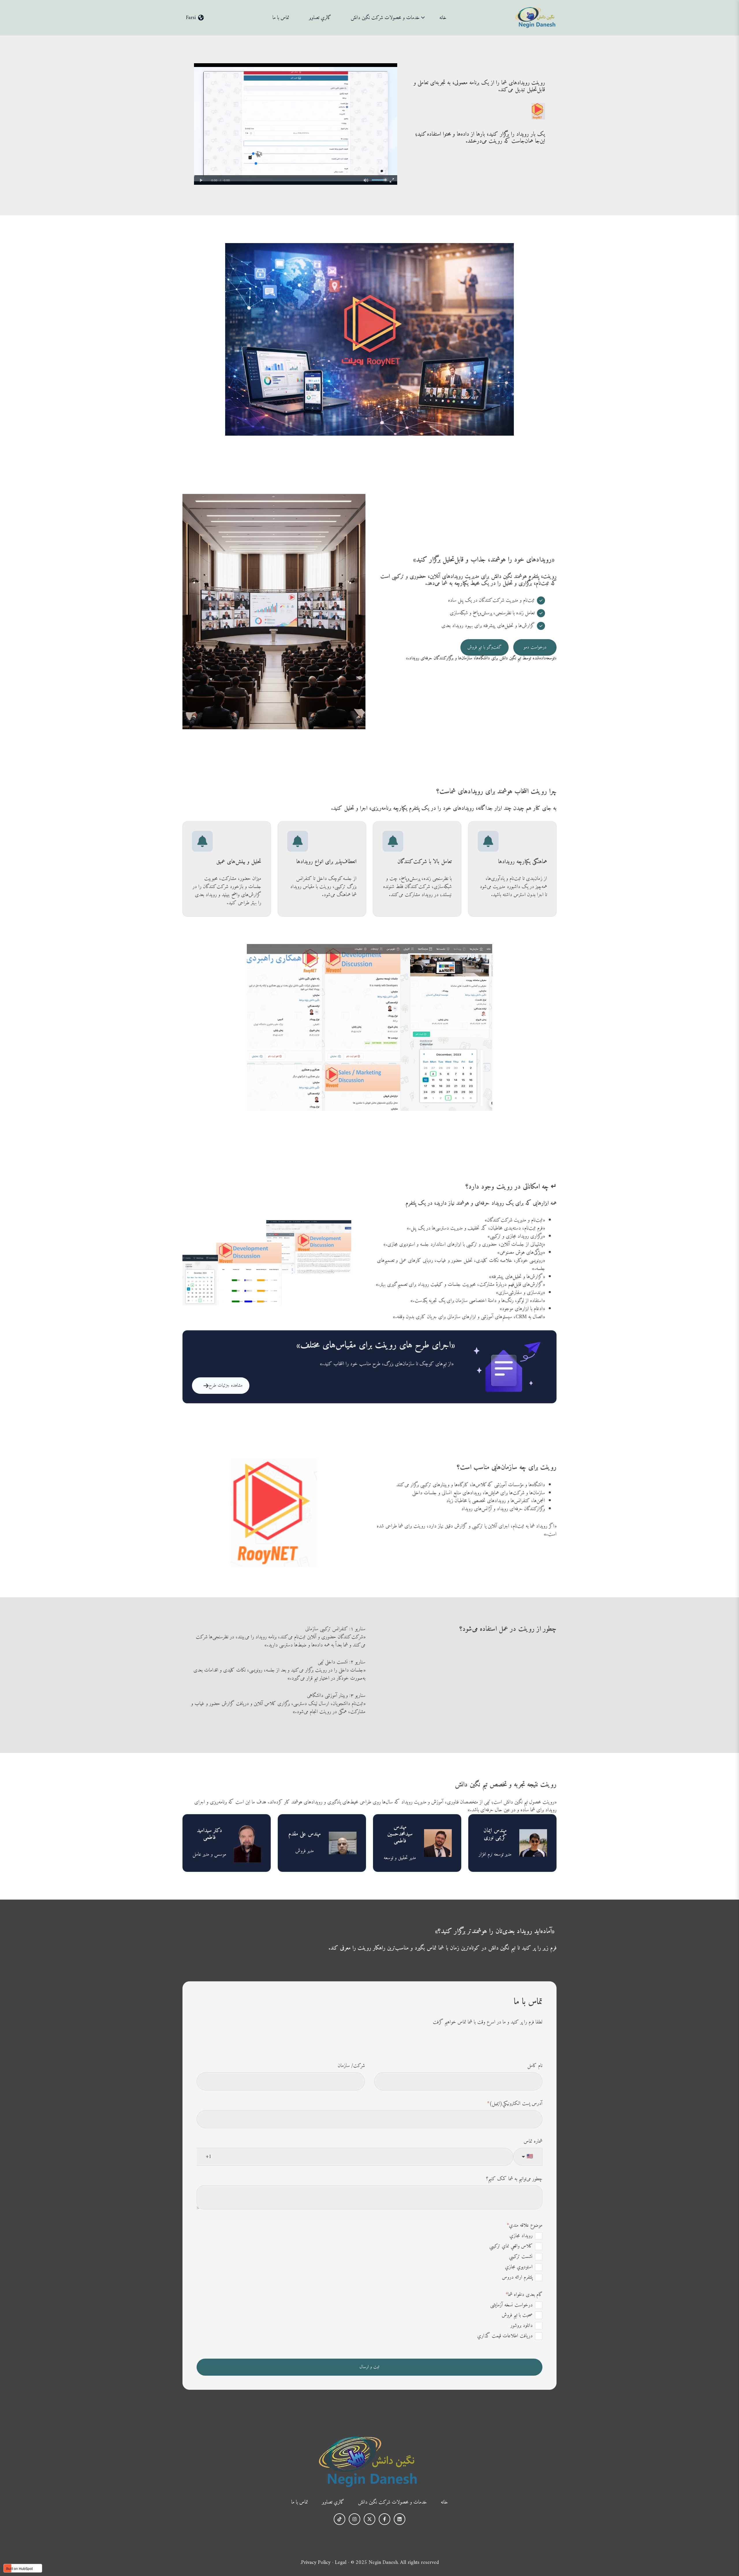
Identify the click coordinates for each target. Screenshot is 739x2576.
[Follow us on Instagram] (354, 2519)
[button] (195, 18)
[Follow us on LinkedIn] (400, 2519)
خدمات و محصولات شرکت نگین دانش (385, 18)
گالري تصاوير (320, 18)
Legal (341, 2563)
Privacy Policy (316, 2563)
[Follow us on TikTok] (339, 2519)
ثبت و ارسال (369, 2367)
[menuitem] (445, 18)
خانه (443, 18)
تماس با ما (281, 18)
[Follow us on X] (369, 2519)
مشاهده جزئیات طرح (226, 1385)
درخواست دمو (535, 647)
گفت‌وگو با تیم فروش (485, 647)
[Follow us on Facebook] (385, 2519)
